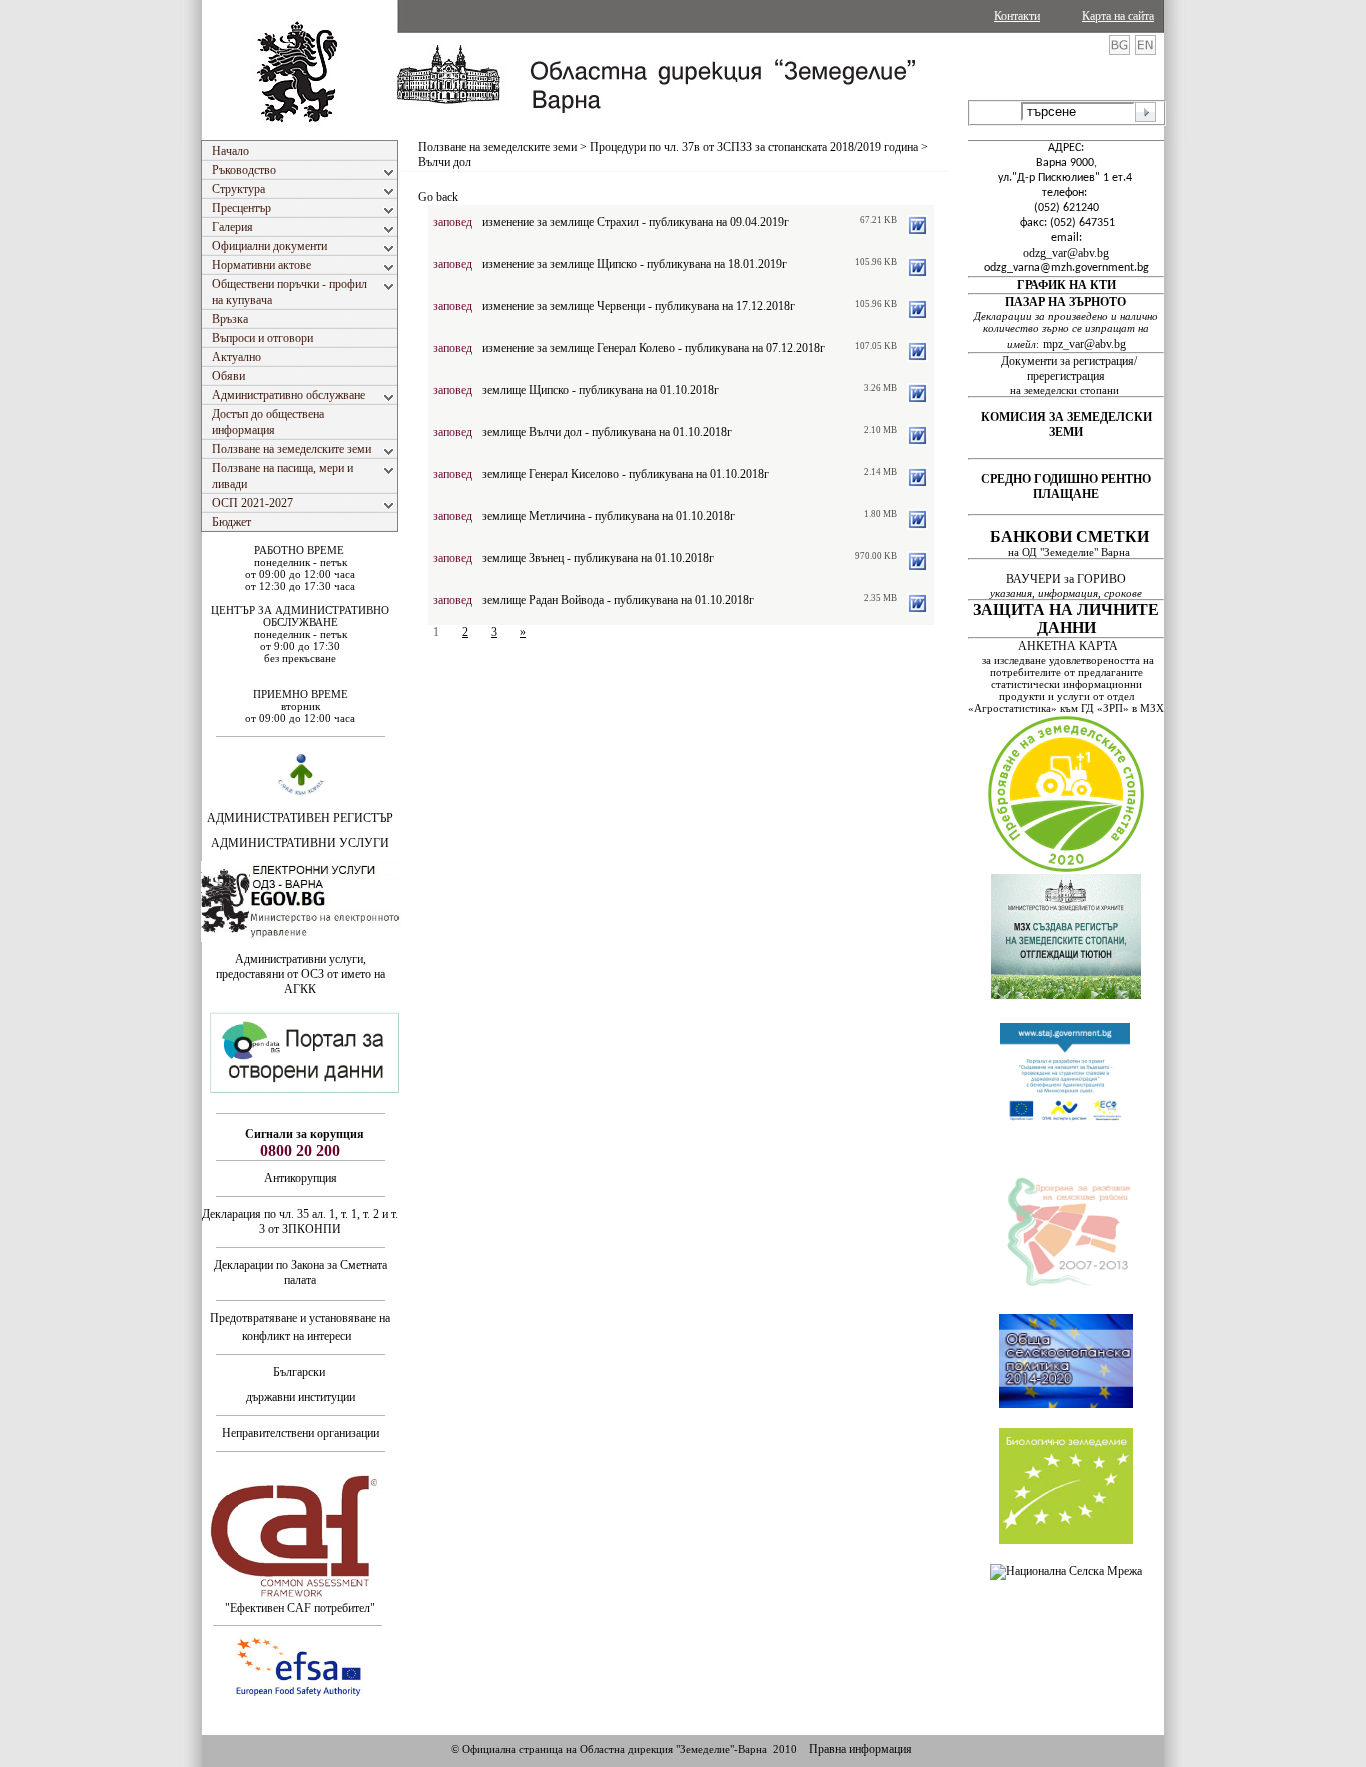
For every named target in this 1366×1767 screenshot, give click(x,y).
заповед (452, 222)
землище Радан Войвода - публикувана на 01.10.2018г (618, 600)
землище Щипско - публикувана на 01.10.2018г (600, 390)
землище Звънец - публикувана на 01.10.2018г (598, 558)
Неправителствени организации (300, 1433)
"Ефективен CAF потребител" (300, 1608)
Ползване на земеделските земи (497, 147)
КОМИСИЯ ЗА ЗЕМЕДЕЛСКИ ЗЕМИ (1066, 424)
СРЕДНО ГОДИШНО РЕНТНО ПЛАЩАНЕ (1066, 486)
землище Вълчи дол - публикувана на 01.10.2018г (607, 432)
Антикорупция (300, 1178)
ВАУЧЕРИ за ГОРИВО (1067, 579)
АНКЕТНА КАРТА (1068, 646)
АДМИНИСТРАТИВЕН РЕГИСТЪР (300, 818)
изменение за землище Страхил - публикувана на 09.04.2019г (635, 222)
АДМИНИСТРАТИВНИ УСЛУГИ (300, 843)
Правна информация (860, 1749)
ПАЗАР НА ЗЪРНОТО (1065, 302)
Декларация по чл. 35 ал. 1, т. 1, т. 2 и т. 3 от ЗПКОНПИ (300, 1221)
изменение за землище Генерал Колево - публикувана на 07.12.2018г (653, 348)
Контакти (1017, 16)
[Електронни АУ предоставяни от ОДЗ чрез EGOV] (301, 938)
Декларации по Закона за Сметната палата (300, 1272)
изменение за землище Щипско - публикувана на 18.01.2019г (634, 264)
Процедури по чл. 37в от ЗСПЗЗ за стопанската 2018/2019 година (754, 147)
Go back (438, 197)
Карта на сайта (1118, 16)
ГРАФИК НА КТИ (1066, 285)
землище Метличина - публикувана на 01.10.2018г (608, 516)
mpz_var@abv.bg (1084, 344)
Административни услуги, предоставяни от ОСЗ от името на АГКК (300, 974)
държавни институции (300, 1397)
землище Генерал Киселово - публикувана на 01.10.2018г (625, 474)
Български (299, 1372)
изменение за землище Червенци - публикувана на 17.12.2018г (638, 306)
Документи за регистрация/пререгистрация (1069, 368)
